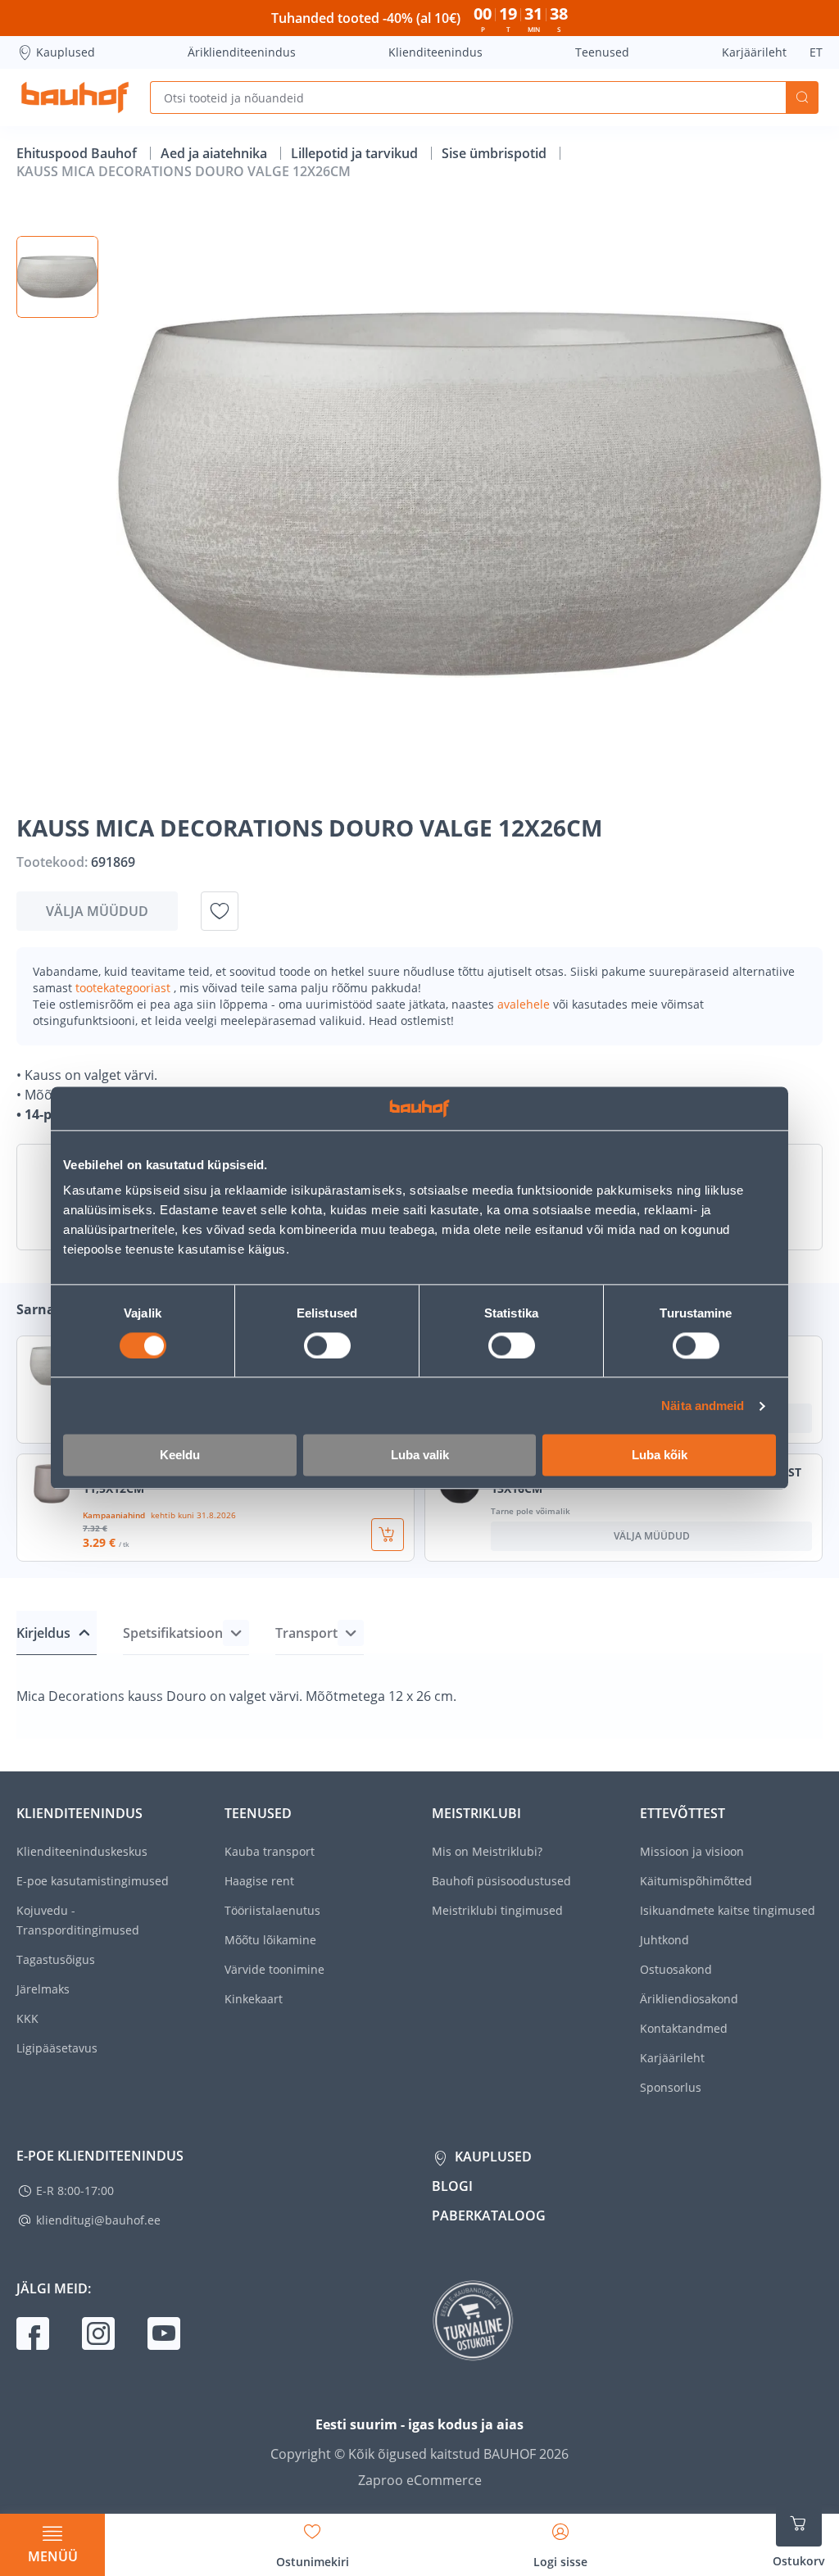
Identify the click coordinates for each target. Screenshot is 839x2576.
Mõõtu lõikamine (270, 1940)
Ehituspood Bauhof (78, 153)
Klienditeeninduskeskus (82, 1851)
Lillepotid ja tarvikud (356, 153)
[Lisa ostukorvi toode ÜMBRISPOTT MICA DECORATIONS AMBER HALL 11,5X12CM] (388, 1535)
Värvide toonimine (274, 1969)
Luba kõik (660, 1456)
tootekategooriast (125, 988)
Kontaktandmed (684, 2028)
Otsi (802, 98)
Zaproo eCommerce (420, 2480)
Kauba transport (270, 1851)
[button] (57, 277)
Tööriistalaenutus (272, 1910)
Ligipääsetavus (57, 2048)
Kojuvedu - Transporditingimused (78, 1920)
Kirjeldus (43, 1633)
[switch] (327, 1345)
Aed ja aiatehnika (215, 153)
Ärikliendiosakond (689, 1999)
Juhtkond (664, 1940)
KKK (27, 2018)
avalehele (525, 1004)
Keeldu (180, 1456)
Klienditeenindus (435, 52)
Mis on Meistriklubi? (487, 1851)
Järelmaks (43, 1989)
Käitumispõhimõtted (696, 1881)
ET (816, 52)
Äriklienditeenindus (242, 52)
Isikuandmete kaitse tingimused (728, 1910)
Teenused (602, 52)
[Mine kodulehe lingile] (75, 98)
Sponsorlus (671, 2087)
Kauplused (66, 52)
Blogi (452, 2186)
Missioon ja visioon (692, 1851)
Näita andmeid (703, 1406)
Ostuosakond (676, 1969)
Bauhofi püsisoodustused (501, 1881)
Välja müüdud (97, 911)
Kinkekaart (254, 1999)
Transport (306, 1633)
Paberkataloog (489, 2215)
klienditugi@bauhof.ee (98, 2220)
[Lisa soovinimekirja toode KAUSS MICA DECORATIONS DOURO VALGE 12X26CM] (220, 911)
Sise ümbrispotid (496, 153)
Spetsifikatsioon (173, 1633)
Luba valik (420, 1456)
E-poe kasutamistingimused (93, 1881)
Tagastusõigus (56, 1959)
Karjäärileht (754, 52)
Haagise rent (259, 1881)
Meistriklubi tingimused (497, 1910)
